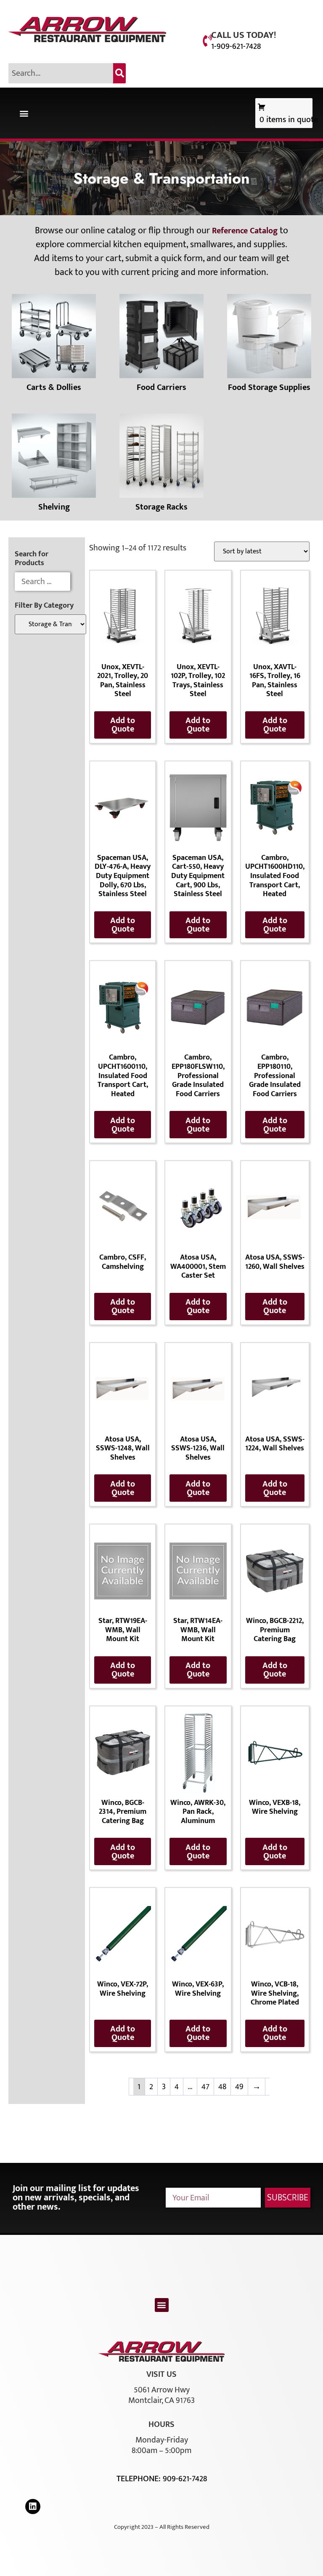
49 (239, 2087)
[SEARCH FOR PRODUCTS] (42, 582)
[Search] (119, 73)
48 (222, 2087)
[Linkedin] (33, 2507)
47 (205, 2087)
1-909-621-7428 (236, 46)
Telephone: (140, 2479)
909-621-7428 (185, 2479)
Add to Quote (123, 725)
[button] (24, 113)
